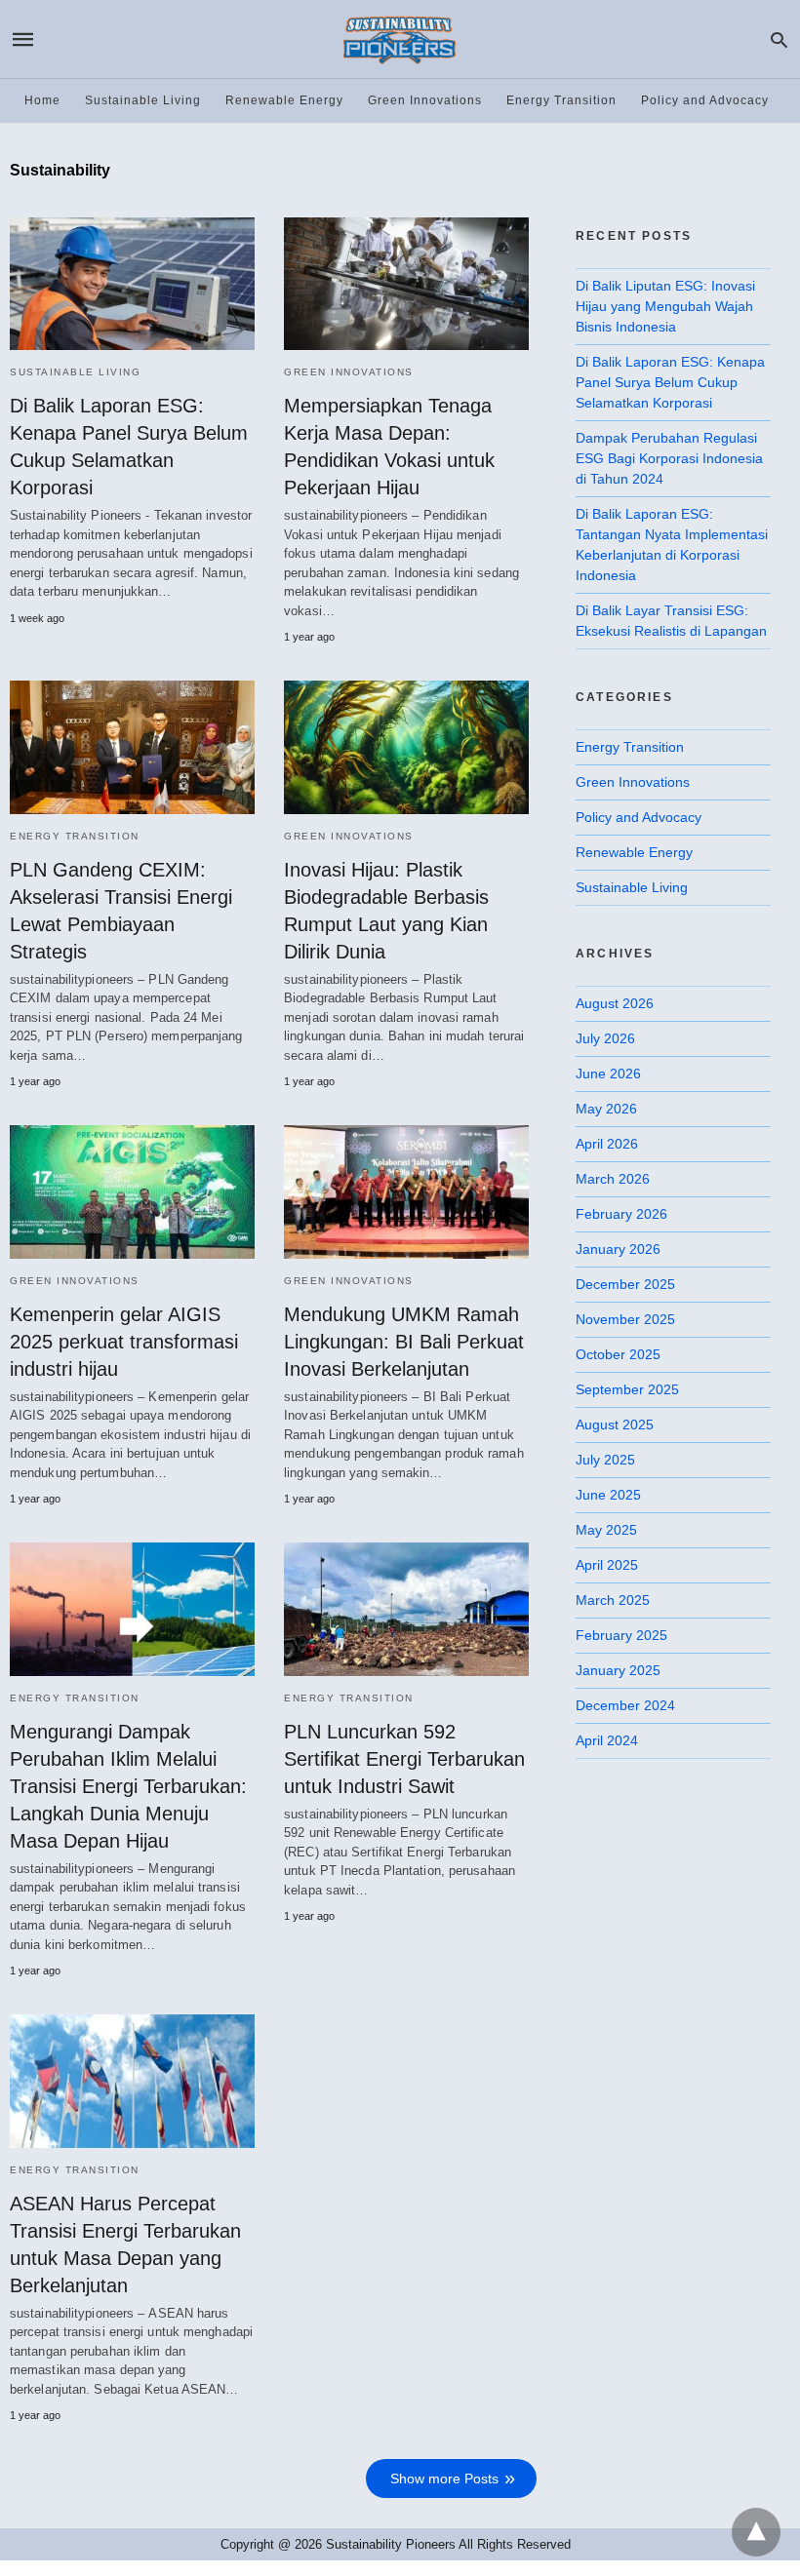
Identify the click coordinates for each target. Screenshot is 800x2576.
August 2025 (615, 1425)
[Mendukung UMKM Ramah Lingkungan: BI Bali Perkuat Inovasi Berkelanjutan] (406, 1191)
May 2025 (606, 1530)
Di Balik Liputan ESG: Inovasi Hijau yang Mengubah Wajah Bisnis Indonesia (665, 306)
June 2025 (608, 1495)
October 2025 (618, 1354)
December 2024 (625, 1705)
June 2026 (608, 1073)
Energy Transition (561, 100)
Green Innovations (425, 100)
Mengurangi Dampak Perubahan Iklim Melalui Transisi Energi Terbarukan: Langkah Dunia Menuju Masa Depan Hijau (128, 1786)
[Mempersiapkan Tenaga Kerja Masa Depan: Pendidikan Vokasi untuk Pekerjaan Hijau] (406, 284)
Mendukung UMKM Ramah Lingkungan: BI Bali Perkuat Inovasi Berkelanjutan (404, 1342)
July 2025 (605, 1460)
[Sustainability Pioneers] (399, 39)
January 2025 (618, 1670)
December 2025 (625, 1284)
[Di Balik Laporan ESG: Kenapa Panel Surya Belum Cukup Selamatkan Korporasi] (132, 284)
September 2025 (627, 1389)
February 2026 (621, 1214)
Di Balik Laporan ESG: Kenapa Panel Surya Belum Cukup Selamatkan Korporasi (670, 382)
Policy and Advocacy (705, 100)
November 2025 (625, 1319)
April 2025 (607, 1565)
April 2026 (607, 1144)
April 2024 (607, 1740)
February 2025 (621, 1635)
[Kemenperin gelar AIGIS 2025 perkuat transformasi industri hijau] (132, 1191)
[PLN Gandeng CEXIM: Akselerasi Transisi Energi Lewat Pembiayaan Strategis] (132, 747)
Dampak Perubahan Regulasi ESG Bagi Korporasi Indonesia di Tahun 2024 (669, 458)
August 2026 (615, 1003)
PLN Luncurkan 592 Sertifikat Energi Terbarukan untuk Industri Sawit (404, 1759)
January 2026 (618, 1249)
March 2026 (613, 1179)
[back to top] (756, 2532)
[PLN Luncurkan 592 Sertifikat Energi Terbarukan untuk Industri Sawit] (406, 1609)
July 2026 (605, 1038)
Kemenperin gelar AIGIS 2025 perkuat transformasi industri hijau (124, 1342)
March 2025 (613, 1600)
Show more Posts (444, 2478)
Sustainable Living (143, 100)
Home (42, 100)
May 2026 (606, 1109)
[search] (779, 39)
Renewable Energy (284, 100)
